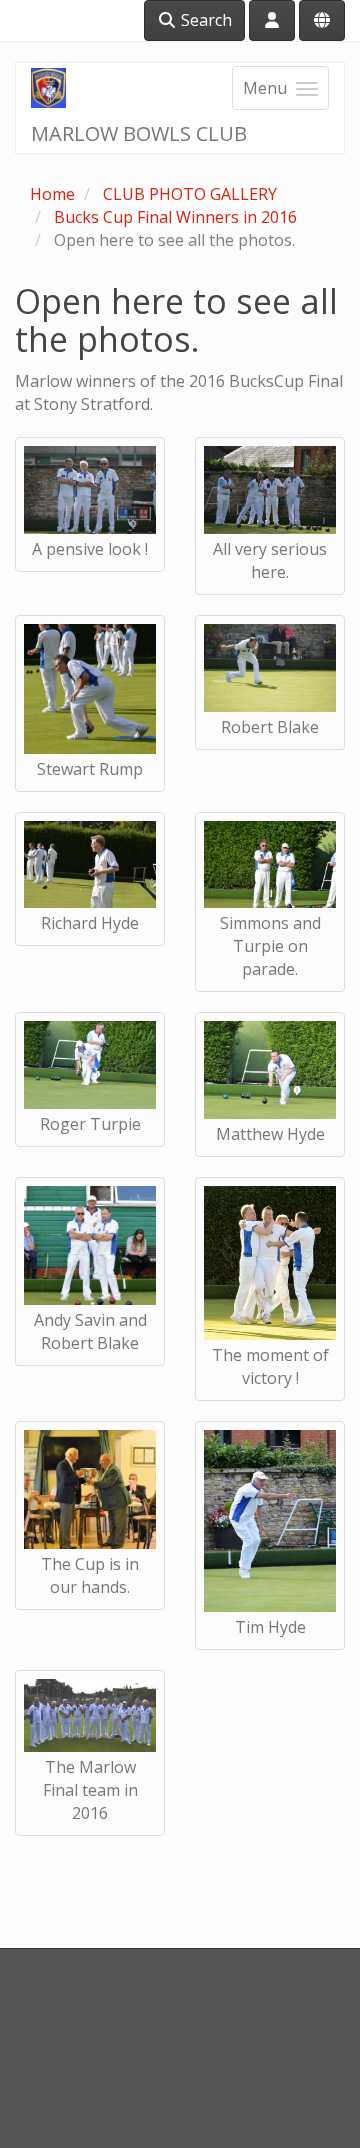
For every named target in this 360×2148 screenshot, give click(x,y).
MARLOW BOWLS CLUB (139, 133)
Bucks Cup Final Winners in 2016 (175, 217)
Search (204, 20)
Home (52, 194)
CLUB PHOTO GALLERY (190, 194)
